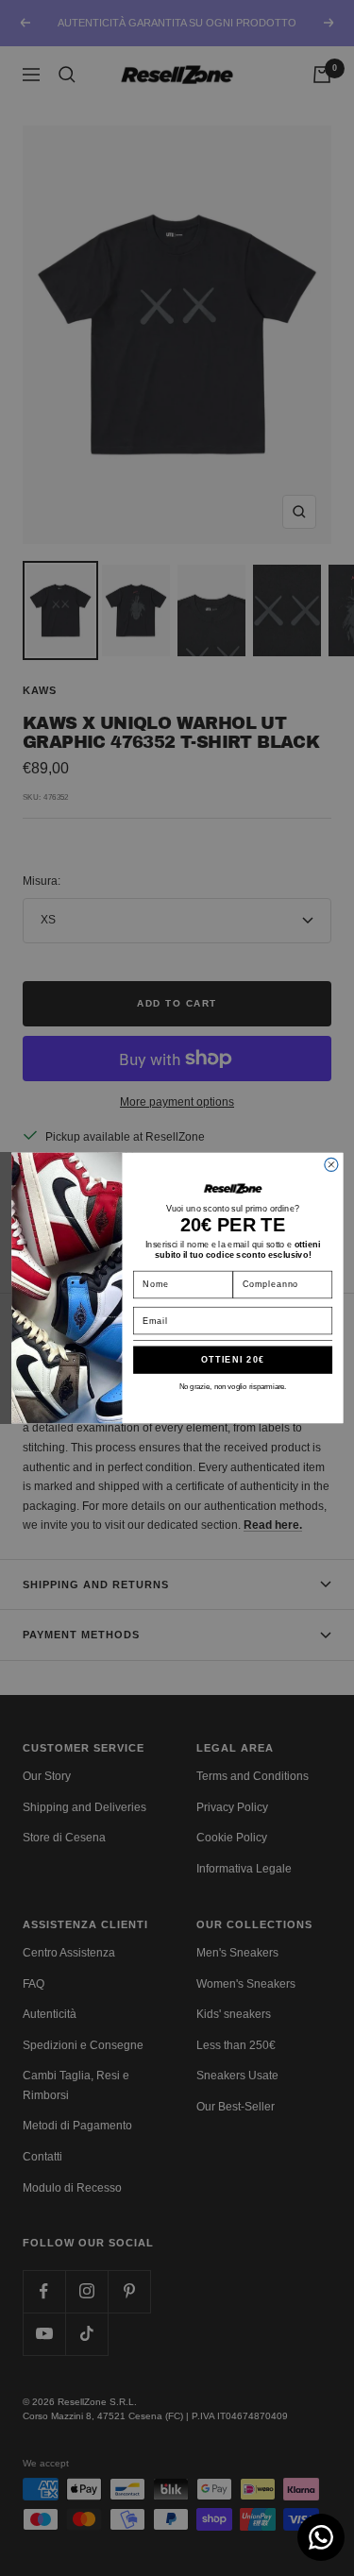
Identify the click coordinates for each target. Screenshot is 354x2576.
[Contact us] (321, 2537)
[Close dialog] (330, 1164)
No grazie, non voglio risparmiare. (232, 1387)
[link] (232, 1189)
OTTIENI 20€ (232, 1360)
